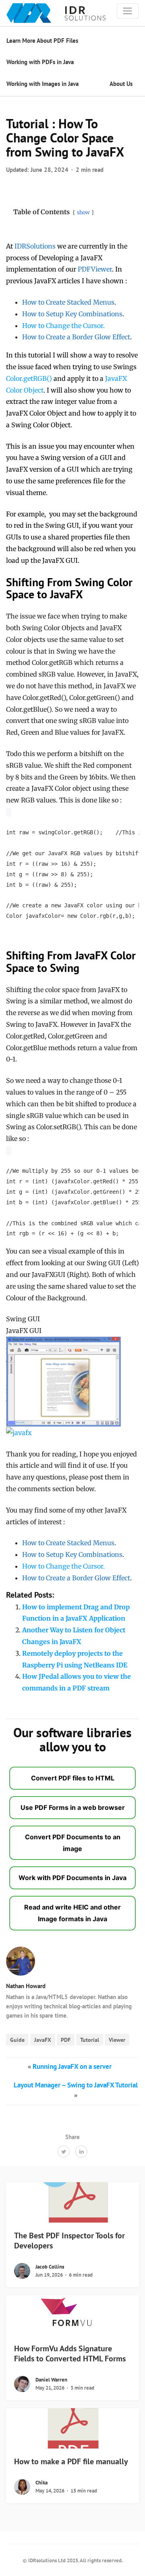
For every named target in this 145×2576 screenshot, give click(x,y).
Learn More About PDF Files (42, 41)
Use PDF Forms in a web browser (73, 1807)
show (83, 212)
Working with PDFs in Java (40, 62)
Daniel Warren (51, 2380)
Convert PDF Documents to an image (73, 1843)
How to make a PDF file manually (71, 2461)
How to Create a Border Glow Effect (76, 337)
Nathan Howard (26, 1986)
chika (41, 2483)
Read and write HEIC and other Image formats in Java (72, 1913)
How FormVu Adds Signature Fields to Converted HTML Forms (70, 2353)
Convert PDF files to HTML (73, 1778)
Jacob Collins (50, 2267)
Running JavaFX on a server (72, 2066)
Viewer (117, 2040)
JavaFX (43, 2040)
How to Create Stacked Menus (68, 302)
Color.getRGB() (29, 378)
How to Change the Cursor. (63, 326)
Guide (17, 2040)
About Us (121, 84)
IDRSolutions (35, 246)
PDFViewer (95, 269)
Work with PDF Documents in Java (72, 1878)
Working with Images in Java (42, 84)
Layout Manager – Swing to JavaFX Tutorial (76, 2085)
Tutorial (90, 2040)
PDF (66, 2040)
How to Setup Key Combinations (72, 314)
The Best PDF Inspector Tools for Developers (69, 2241)
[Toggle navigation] (128, 11)
